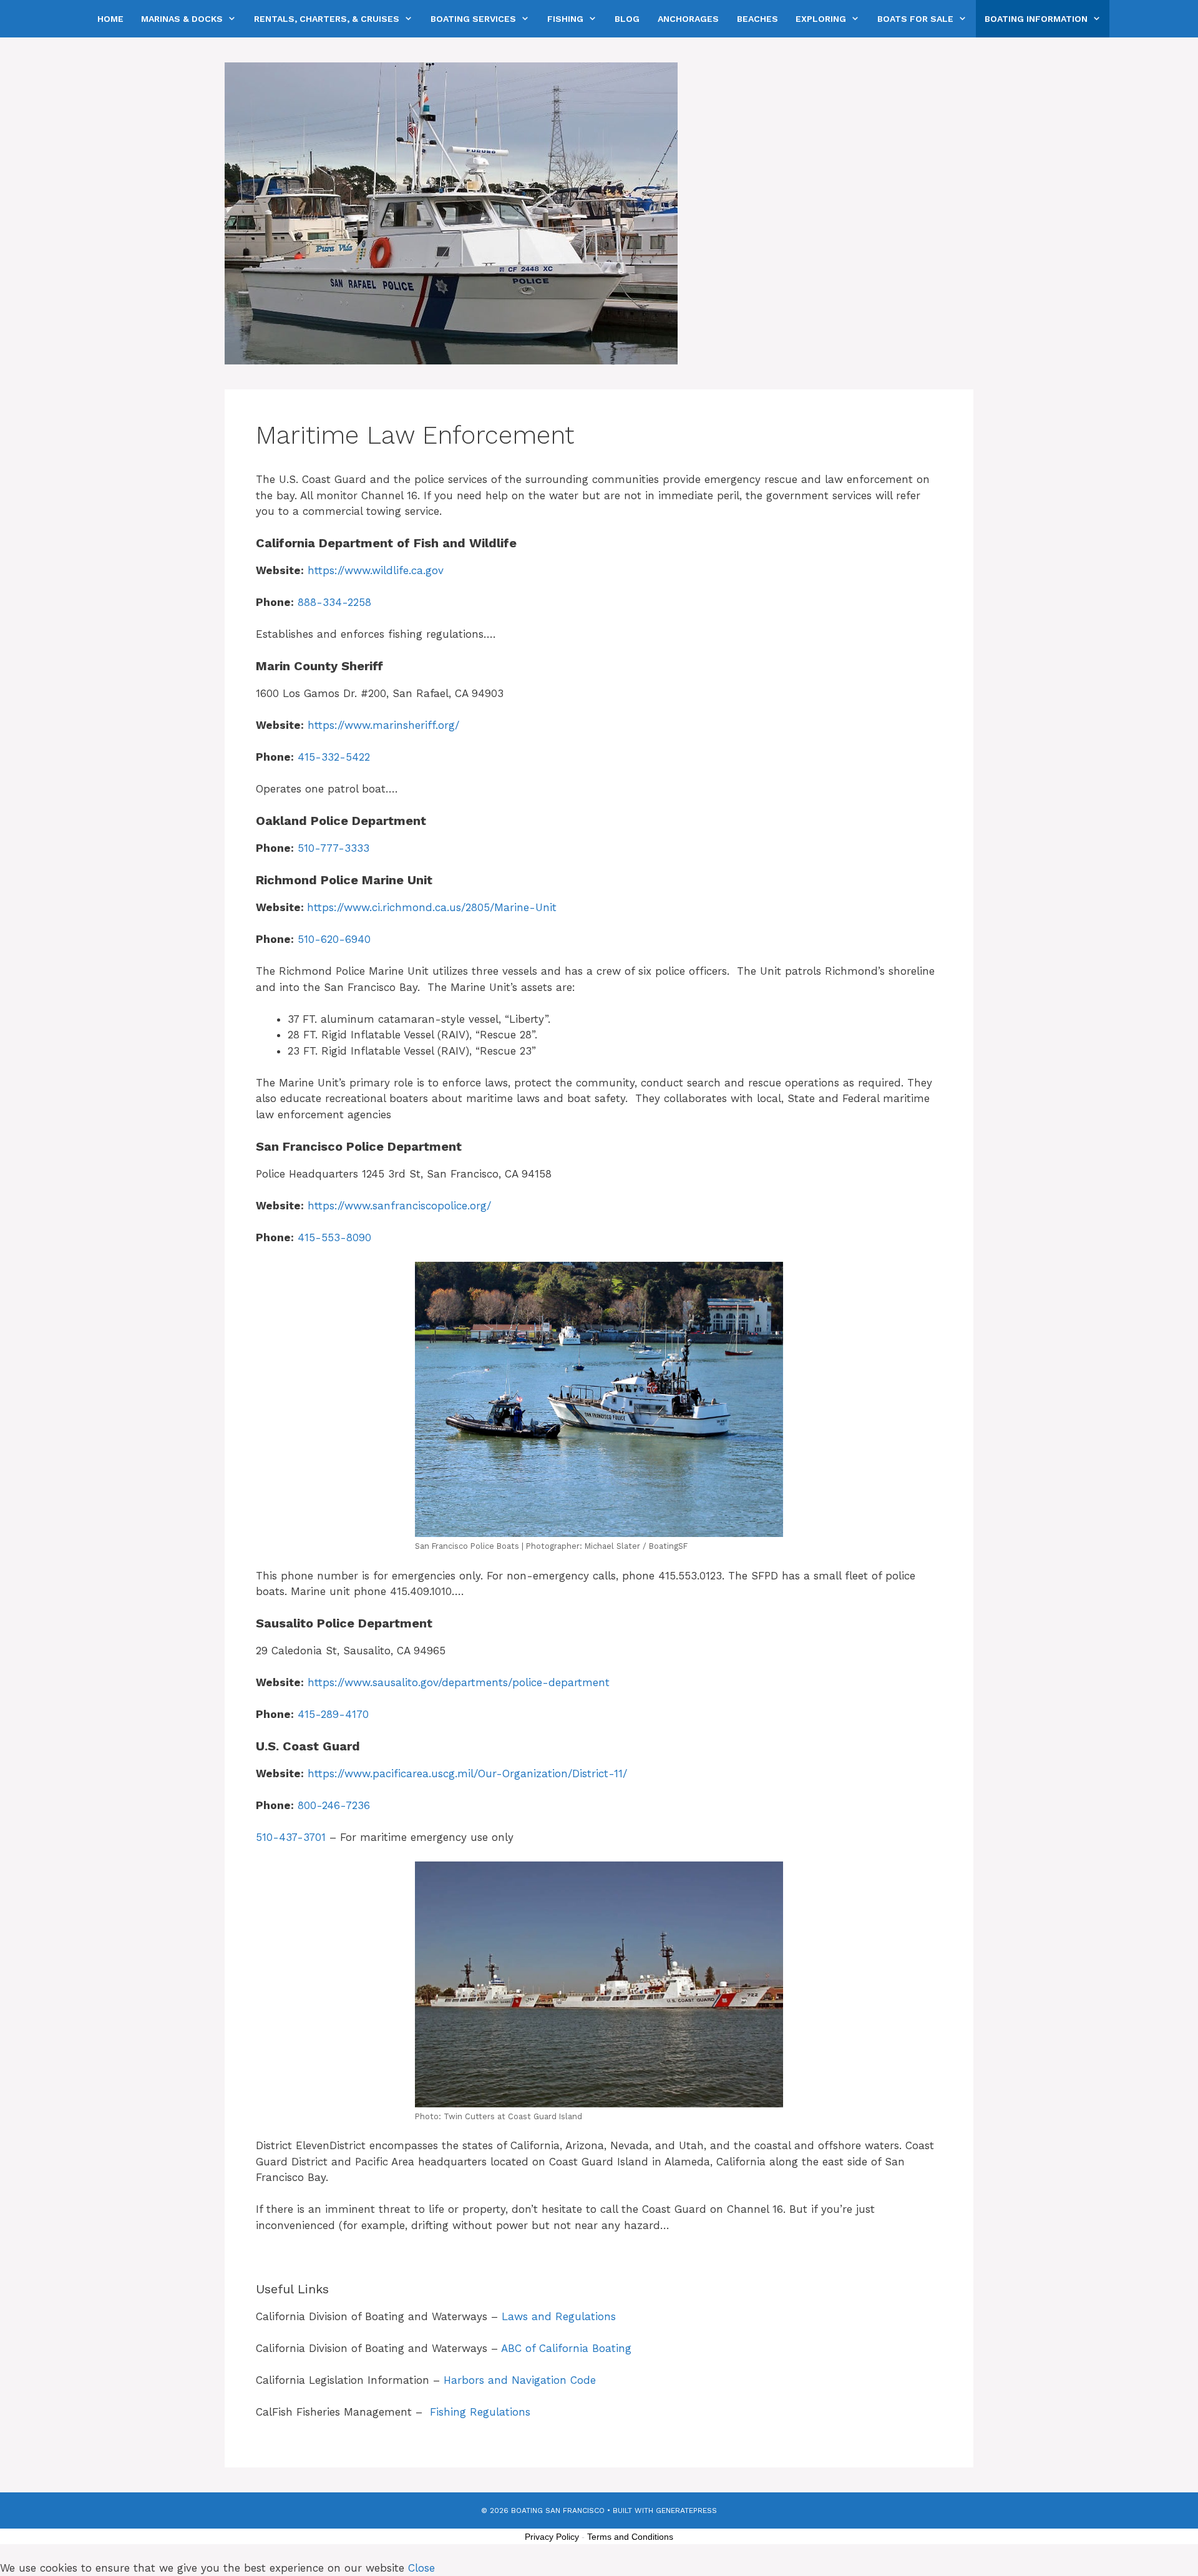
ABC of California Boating (566, 2348)
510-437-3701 (291, 1837)
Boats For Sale (915, 19)
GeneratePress (686, 2510)
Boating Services (473, 19)
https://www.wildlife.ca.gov (376, 570)
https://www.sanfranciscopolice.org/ (399, 1206)
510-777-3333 (334, 848)
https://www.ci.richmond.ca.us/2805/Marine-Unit (432, 907)
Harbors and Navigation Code (520, 2380)
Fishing (565, 19)
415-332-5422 (334, 757)
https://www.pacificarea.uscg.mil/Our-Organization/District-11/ (467, 1773)
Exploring (821, 19)
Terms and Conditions (630, 2537)
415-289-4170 (333, 1714)
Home (110, 19)
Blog (627, 19)
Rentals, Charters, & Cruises (327, 19)
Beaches (757, 19)
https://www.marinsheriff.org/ (383, 725)
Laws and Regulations (559, 2316)
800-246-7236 (334, 1805)
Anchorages (688, 19)
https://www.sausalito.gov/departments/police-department (459, 1682)
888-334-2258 (334, 602)
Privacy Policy (552, 2537)
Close (421, 2568)
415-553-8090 (334, 1237)
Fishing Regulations (480, 2412)
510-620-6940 (334, 939)
